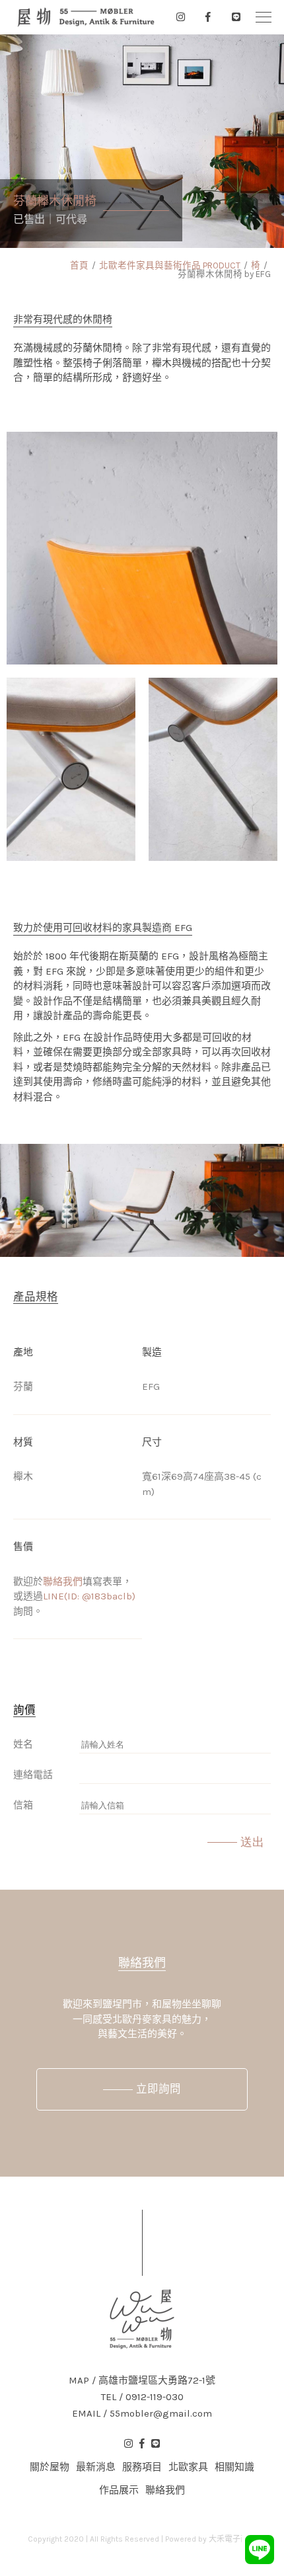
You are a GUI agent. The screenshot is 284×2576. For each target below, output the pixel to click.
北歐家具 (188, 2467)
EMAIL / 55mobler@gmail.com (142, 2414)
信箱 (23, 1805)
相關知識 (234, 2467)
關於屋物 (50, 2467)
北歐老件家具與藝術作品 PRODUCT (170, 265)
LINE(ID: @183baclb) (89, 1596)
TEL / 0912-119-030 (142, 2397)
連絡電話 (33, 1775)
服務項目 (142, 2467)
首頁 (79, 265)
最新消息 (96, 2467)
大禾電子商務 (232, 2539)
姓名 (23, 1744)
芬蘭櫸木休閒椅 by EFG (224, 274)
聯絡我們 (63, 1582)
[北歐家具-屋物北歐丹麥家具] (86, 17)
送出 (252, 1842)
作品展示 (119, 2490)
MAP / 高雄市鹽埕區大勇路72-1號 (142, 2381)
